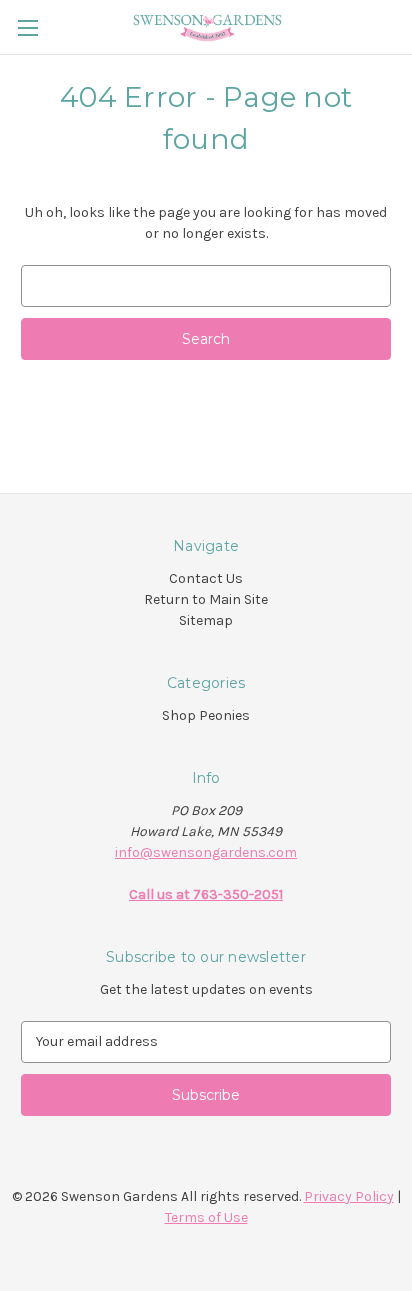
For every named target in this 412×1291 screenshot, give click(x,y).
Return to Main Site (206, 599)
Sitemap (206, 620)
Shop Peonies (206, 715)
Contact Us (206, 578)
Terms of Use (206, 1217)
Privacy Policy (349, 1196)
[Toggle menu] (27, 27)
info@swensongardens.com (206, 852)
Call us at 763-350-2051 (206, 894)
